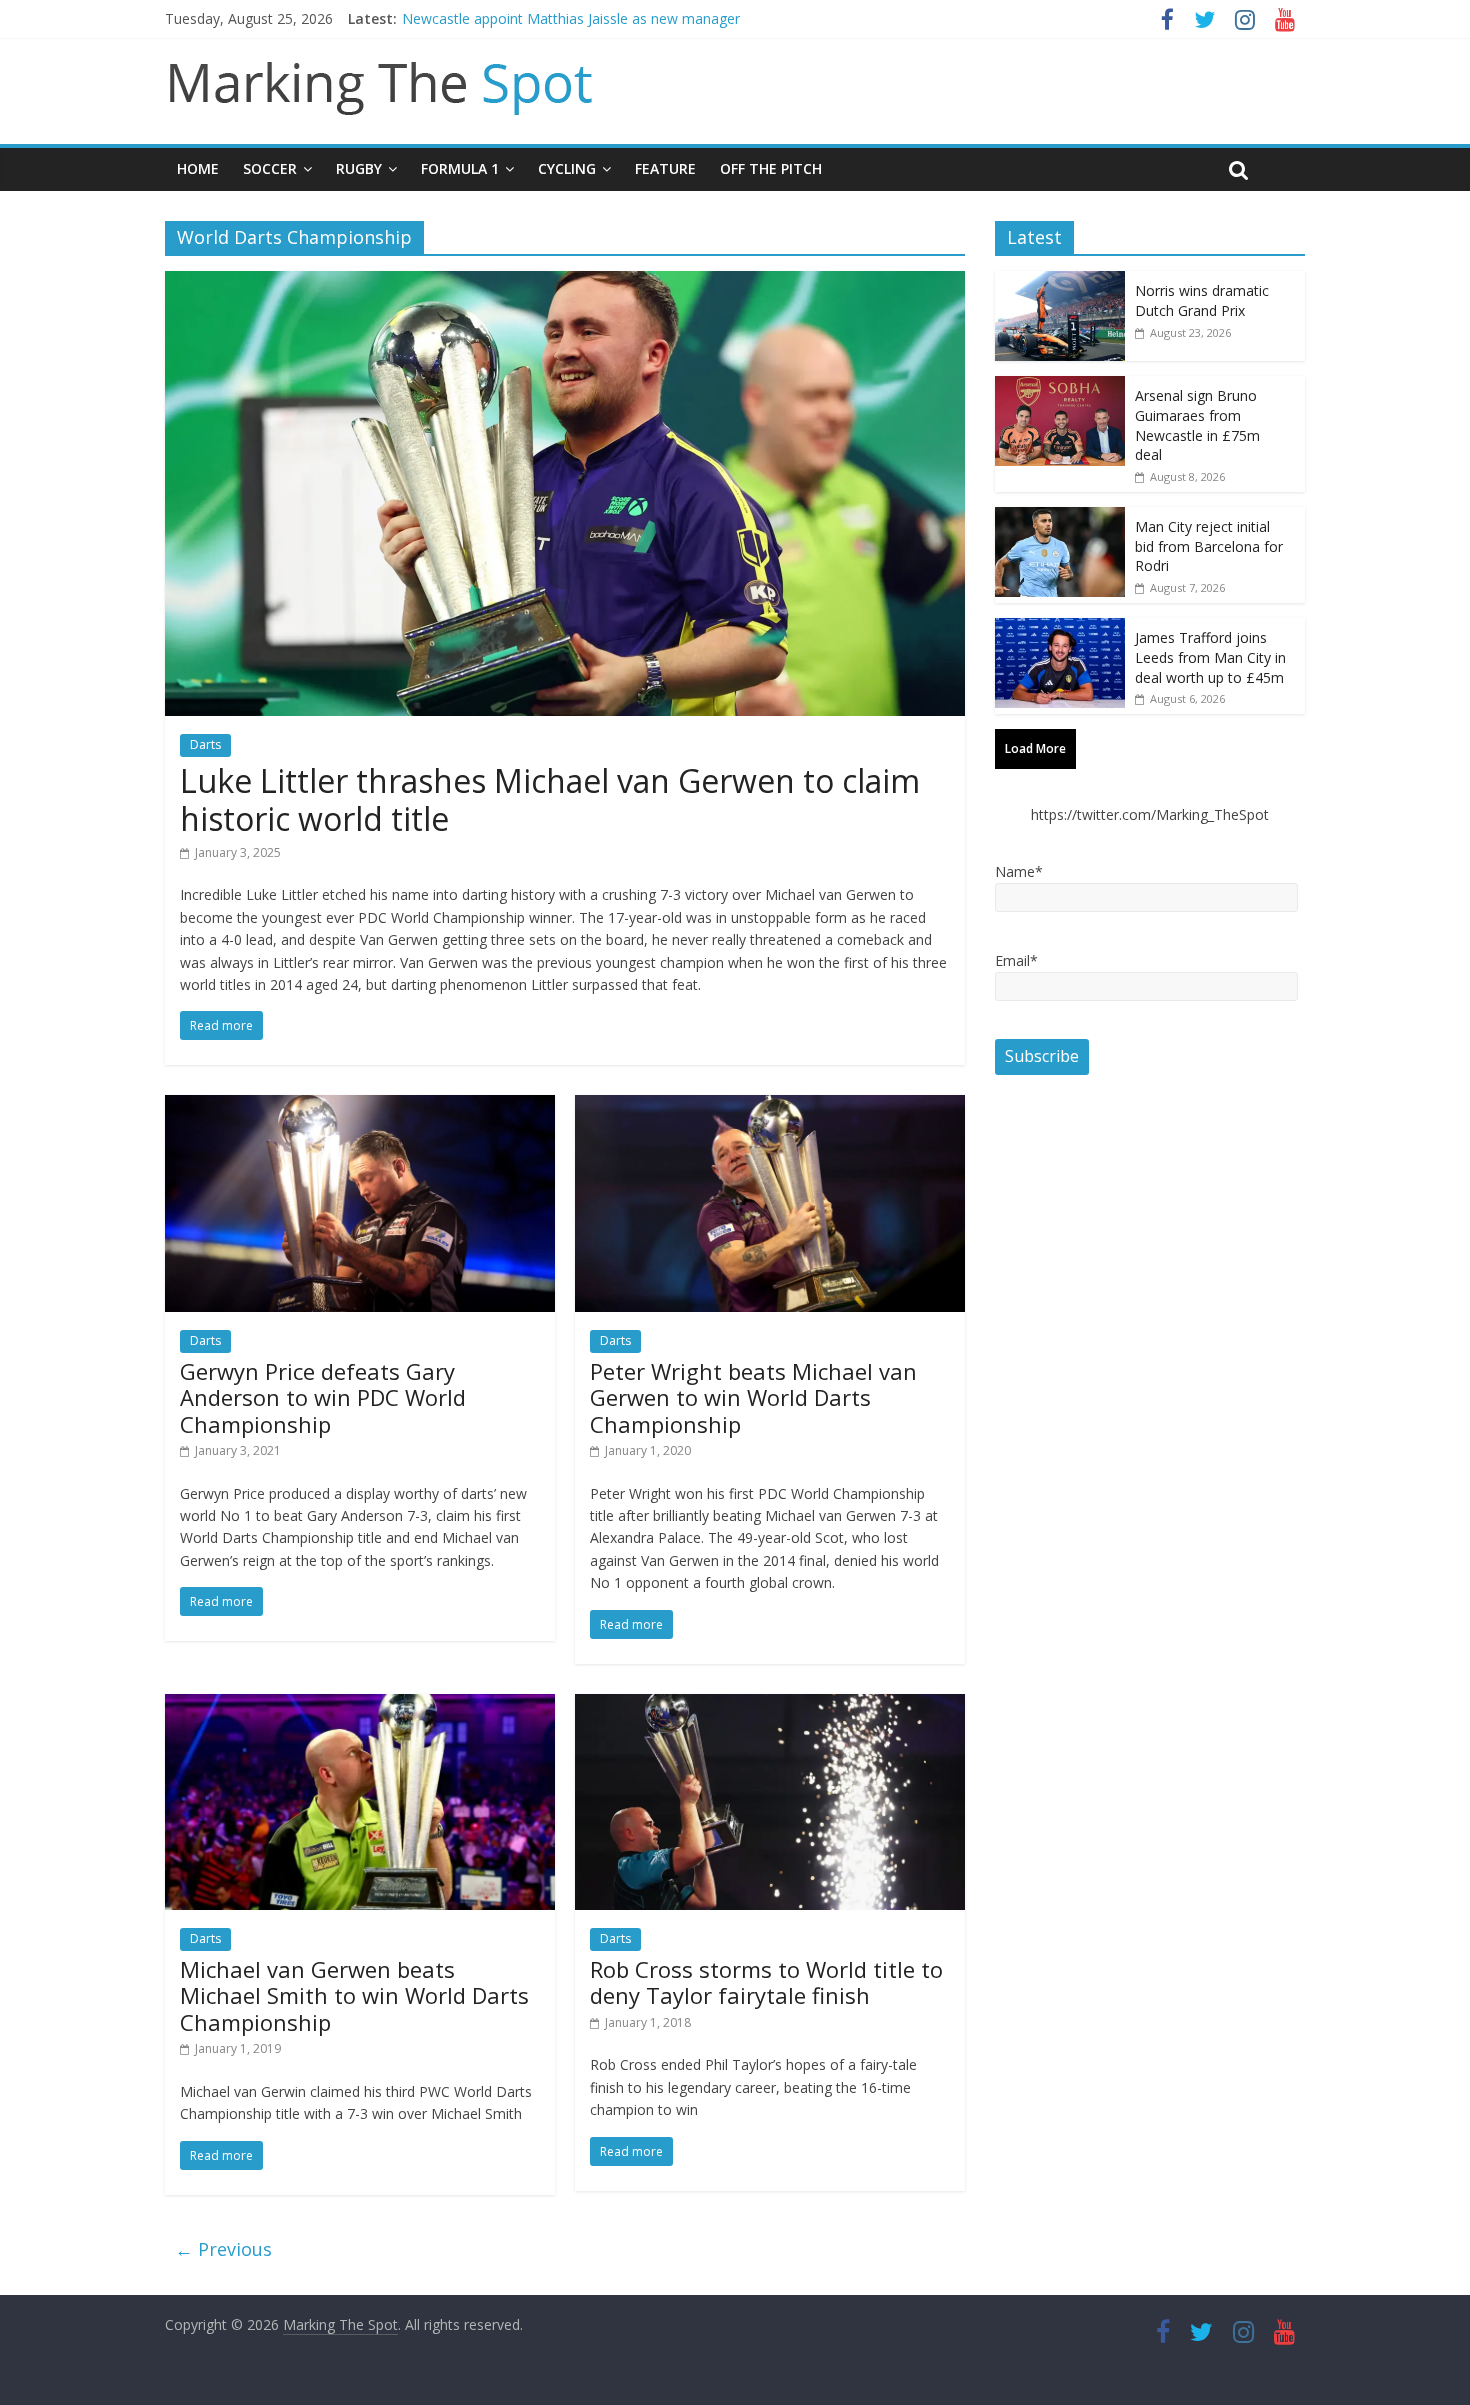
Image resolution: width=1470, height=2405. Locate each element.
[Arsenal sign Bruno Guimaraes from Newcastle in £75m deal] (1060, 386)
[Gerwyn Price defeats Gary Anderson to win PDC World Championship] (360, 1107)
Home (198, 168)
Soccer (270, 168)
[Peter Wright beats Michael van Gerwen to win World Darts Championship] (770, 1107)
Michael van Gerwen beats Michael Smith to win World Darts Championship (354, 1995)
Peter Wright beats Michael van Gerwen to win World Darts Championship (753, 1397)
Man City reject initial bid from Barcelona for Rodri (1209, 546)
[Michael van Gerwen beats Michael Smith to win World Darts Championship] (360, 1706)
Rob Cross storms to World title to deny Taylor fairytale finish (766, 1982)
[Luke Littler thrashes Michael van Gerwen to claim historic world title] (565, 283)
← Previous (223, 2249)
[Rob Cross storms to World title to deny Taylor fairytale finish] (770, 1706)
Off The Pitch (771, 168)
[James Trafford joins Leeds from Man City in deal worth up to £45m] (1060, 628)
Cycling (567, 168)
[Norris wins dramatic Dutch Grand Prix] (1060, 281)
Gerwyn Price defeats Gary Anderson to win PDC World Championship (323, 1397)
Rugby (359, 168)
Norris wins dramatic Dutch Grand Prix (1202, 300)
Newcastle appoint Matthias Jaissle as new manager (571, 18)
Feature (665, 168)
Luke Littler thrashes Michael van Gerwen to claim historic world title (550, 799)
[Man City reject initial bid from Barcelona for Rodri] (1060, 517)
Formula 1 (460, 168)
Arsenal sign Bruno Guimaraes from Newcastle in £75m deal (1197, 425)
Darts (205, 744)
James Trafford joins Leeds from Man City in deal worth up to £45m (1210, 657)
